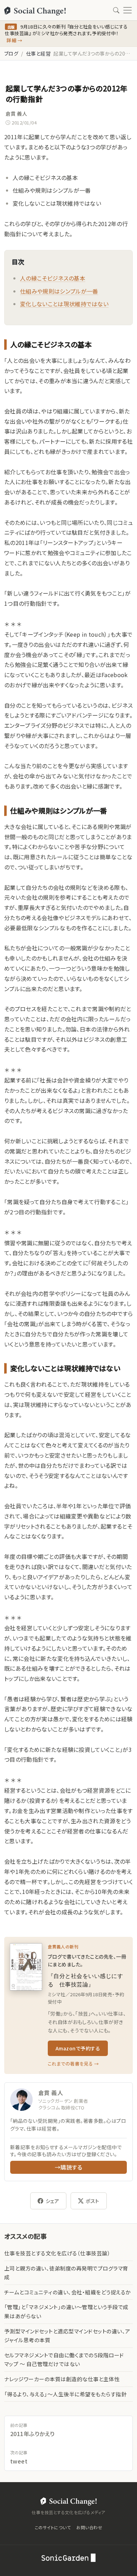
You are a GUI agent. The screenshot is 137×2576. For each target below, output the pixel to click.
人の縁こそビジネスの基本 (53, 278)
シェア (52, 2201)
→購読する (68, 2167)
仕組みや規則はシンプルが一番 (59, 291)
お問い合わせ (89, 2527)
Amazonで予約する (78, 2048)
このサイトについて (53, 2527)
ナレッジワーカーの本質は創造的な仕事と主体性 (62, 2379)
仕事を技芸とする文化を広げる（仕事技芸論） (57, 2253)
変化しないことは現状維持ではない (64, 304)
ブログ (11, 53)
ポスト (92, 2201)
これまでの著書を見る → (73, 2064)
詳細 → (14, 40)
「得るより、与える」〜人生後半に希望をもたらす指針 (65, 2394)
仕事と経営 (38, 53)
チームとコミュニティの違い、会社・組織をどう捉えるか (67, 2292)
